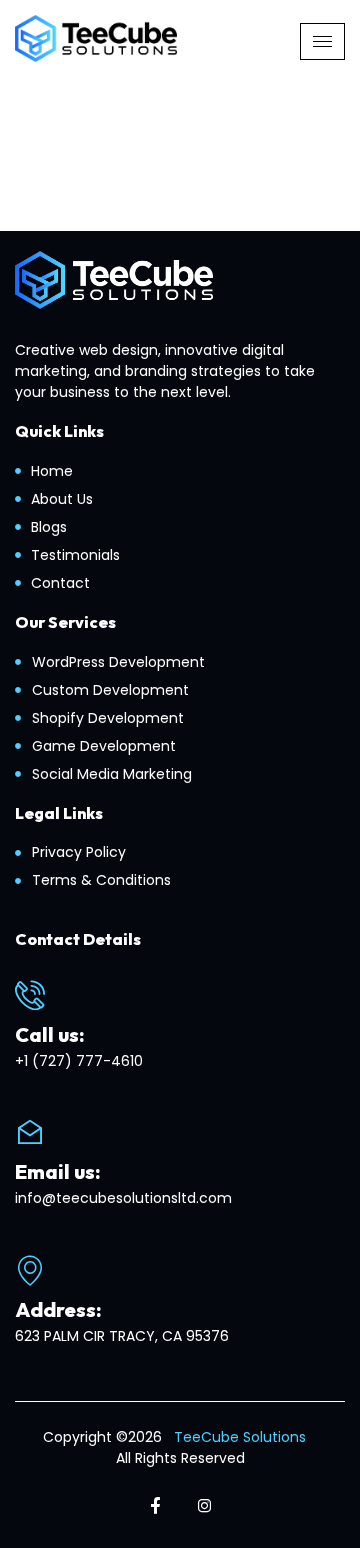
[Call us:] (30, 995)
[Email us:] (30, 1132)
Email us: (58, 1171)
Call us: (50, 1034)
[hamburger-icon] (322, 41)
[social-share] (155, 1505)
